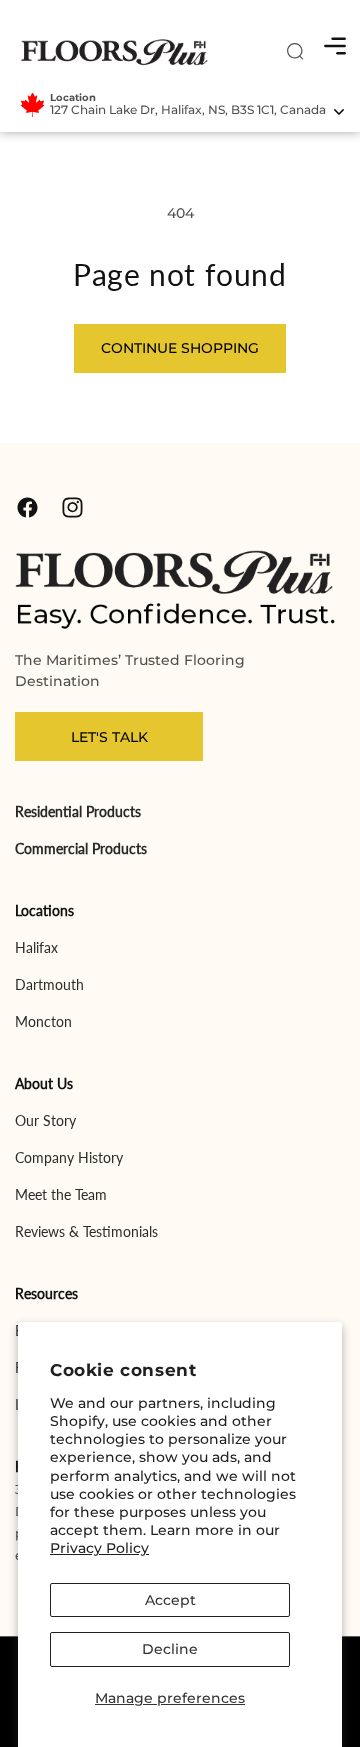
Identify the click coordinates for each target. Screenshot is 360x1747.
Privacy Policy (99, 1548)
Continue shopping (180, 348)
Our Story (45, 1120)
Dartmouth (49, 984)
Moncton (43, 1021)
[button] (335, 46)
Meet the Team (61, 1194)
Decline (170, 1649)
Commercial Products (81, 848)
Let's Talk (109, 737)
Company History (69, 1157)
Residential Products (78, 811)
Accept (170, 1600)
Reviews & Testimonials (86, 1231)
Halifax (36, 947)
